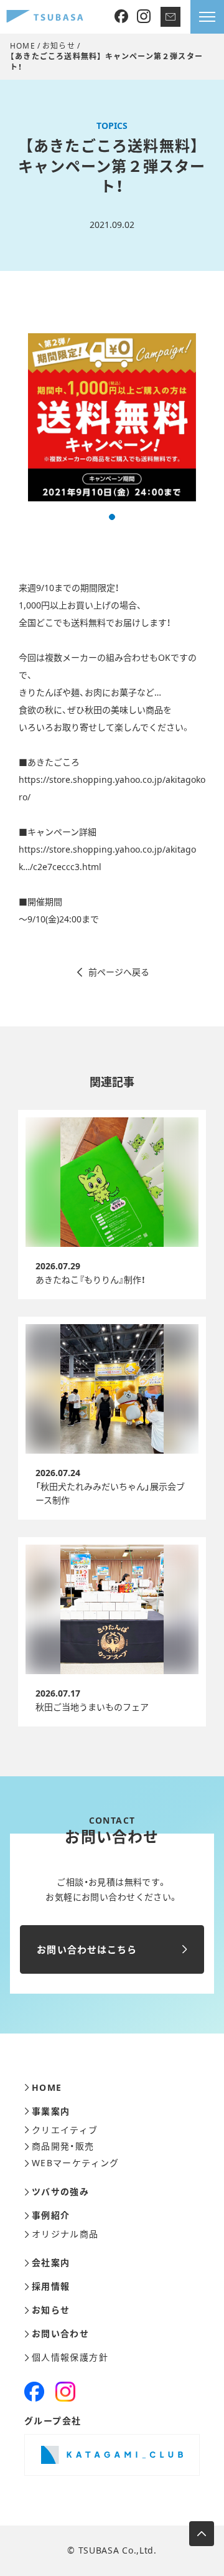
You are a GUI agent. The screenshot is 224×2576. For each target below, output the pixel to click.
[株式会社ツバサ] (45, 17)
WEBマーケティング (76, 2163)
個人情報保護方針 (70, 2357)
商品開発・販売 (63, 2146)
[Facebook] (121, 17)
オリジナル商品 (65, 2234)
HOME (23, 46)
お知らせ (59, 46)
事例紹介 (51, 2215)
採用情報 (51, 2286)
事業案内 (51, 2111)
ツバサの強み (60, 2192)
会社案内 (51, 2263)
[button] (112, 517)
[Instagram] (144, 17)
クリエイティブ (65, 2130)
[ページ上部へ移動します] (202, 2534)
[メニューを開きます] (207, 17)
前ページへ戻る (119, 972)
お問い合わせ (60, 2334)
